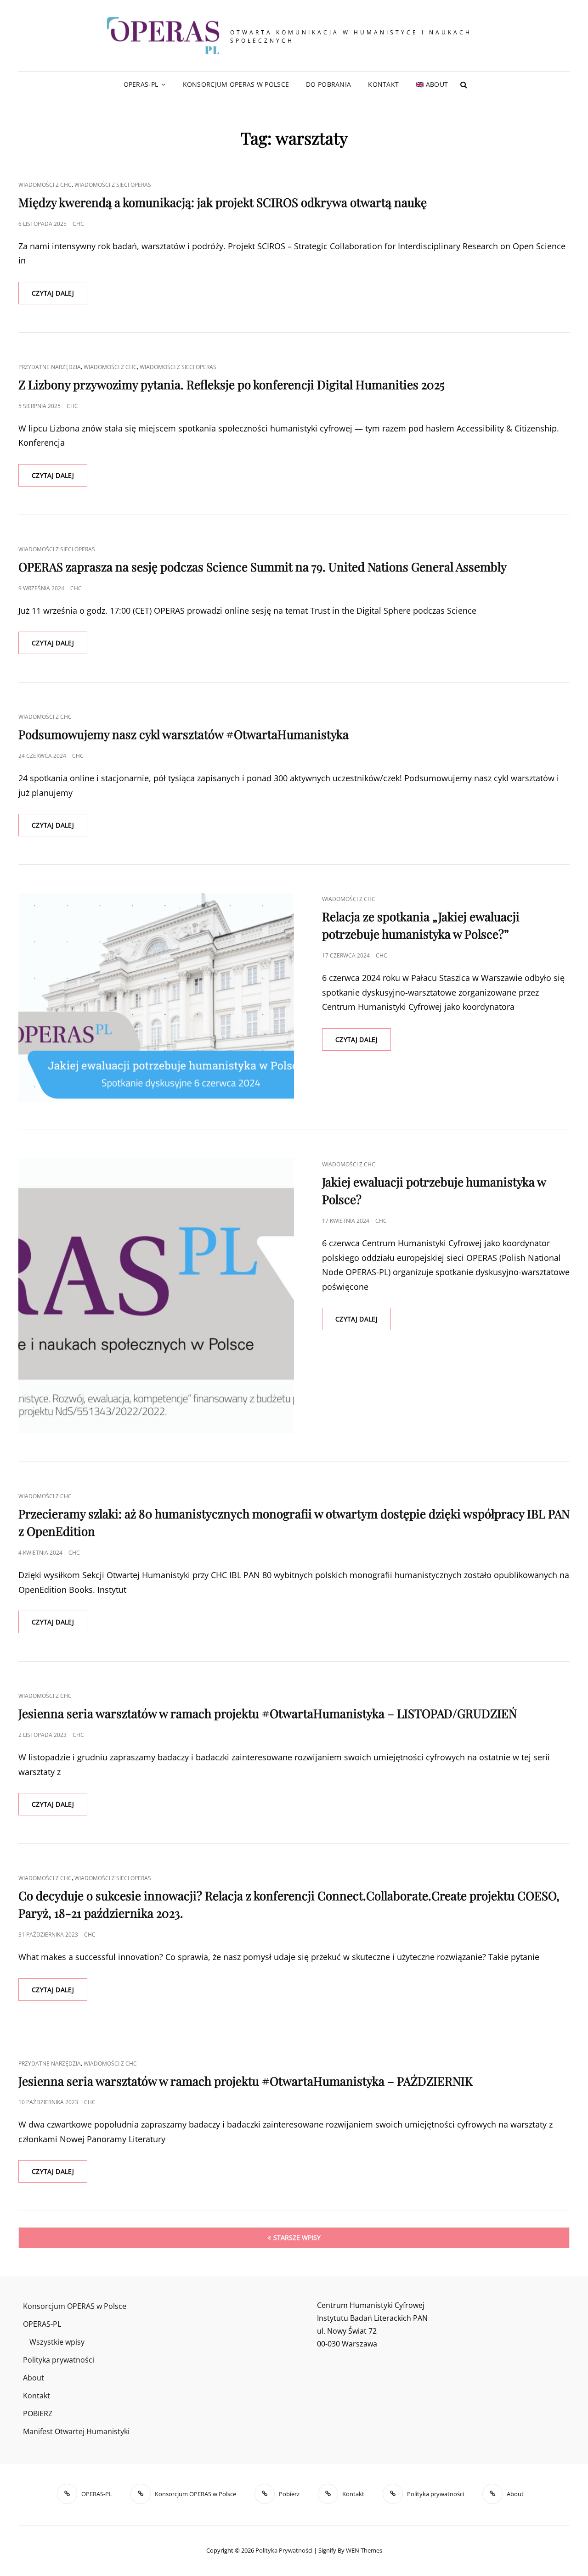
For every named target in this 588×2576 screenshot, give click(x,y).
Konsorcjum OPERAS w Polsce (236, 84)
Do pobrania (328, 84)
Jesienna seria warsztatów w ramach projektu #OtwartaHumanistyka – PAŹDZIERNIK (246, 2081)
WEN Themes (364, 2550)
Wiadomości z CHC (45, 185)
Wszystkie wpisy (57, 2342)
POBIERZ (38, 2414)
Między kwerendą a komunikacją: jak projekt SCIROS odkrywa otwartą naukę (223, 202)
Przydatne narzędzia (50, 367)
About (34, 2378)
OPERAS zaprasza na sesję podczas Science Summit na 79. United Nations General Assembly (263, 567)
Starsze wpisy (297, 2237)
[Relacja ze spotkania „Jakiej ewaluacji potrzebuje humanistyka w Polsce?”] (156, 997)
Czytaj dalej (59, 296)
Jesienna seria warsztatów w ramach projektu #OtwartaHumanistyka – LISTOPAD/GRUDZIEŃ (268, 1713)
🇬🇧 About (432, 84)
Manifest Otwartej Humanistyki (76, 2431)
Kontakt (383, 84)
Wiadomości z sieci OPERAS (113, 185)
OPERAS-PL (141, 84)
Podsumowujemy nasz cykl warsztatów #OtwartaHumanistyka (184, 734)
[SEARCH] (464, 84)
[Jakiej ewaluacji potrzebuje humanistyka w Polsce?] (156, 1296)
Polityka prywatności (59, 2360)
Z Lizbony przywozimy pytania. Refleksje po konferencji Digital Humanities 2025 (232, 384)
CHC (78, 224)
